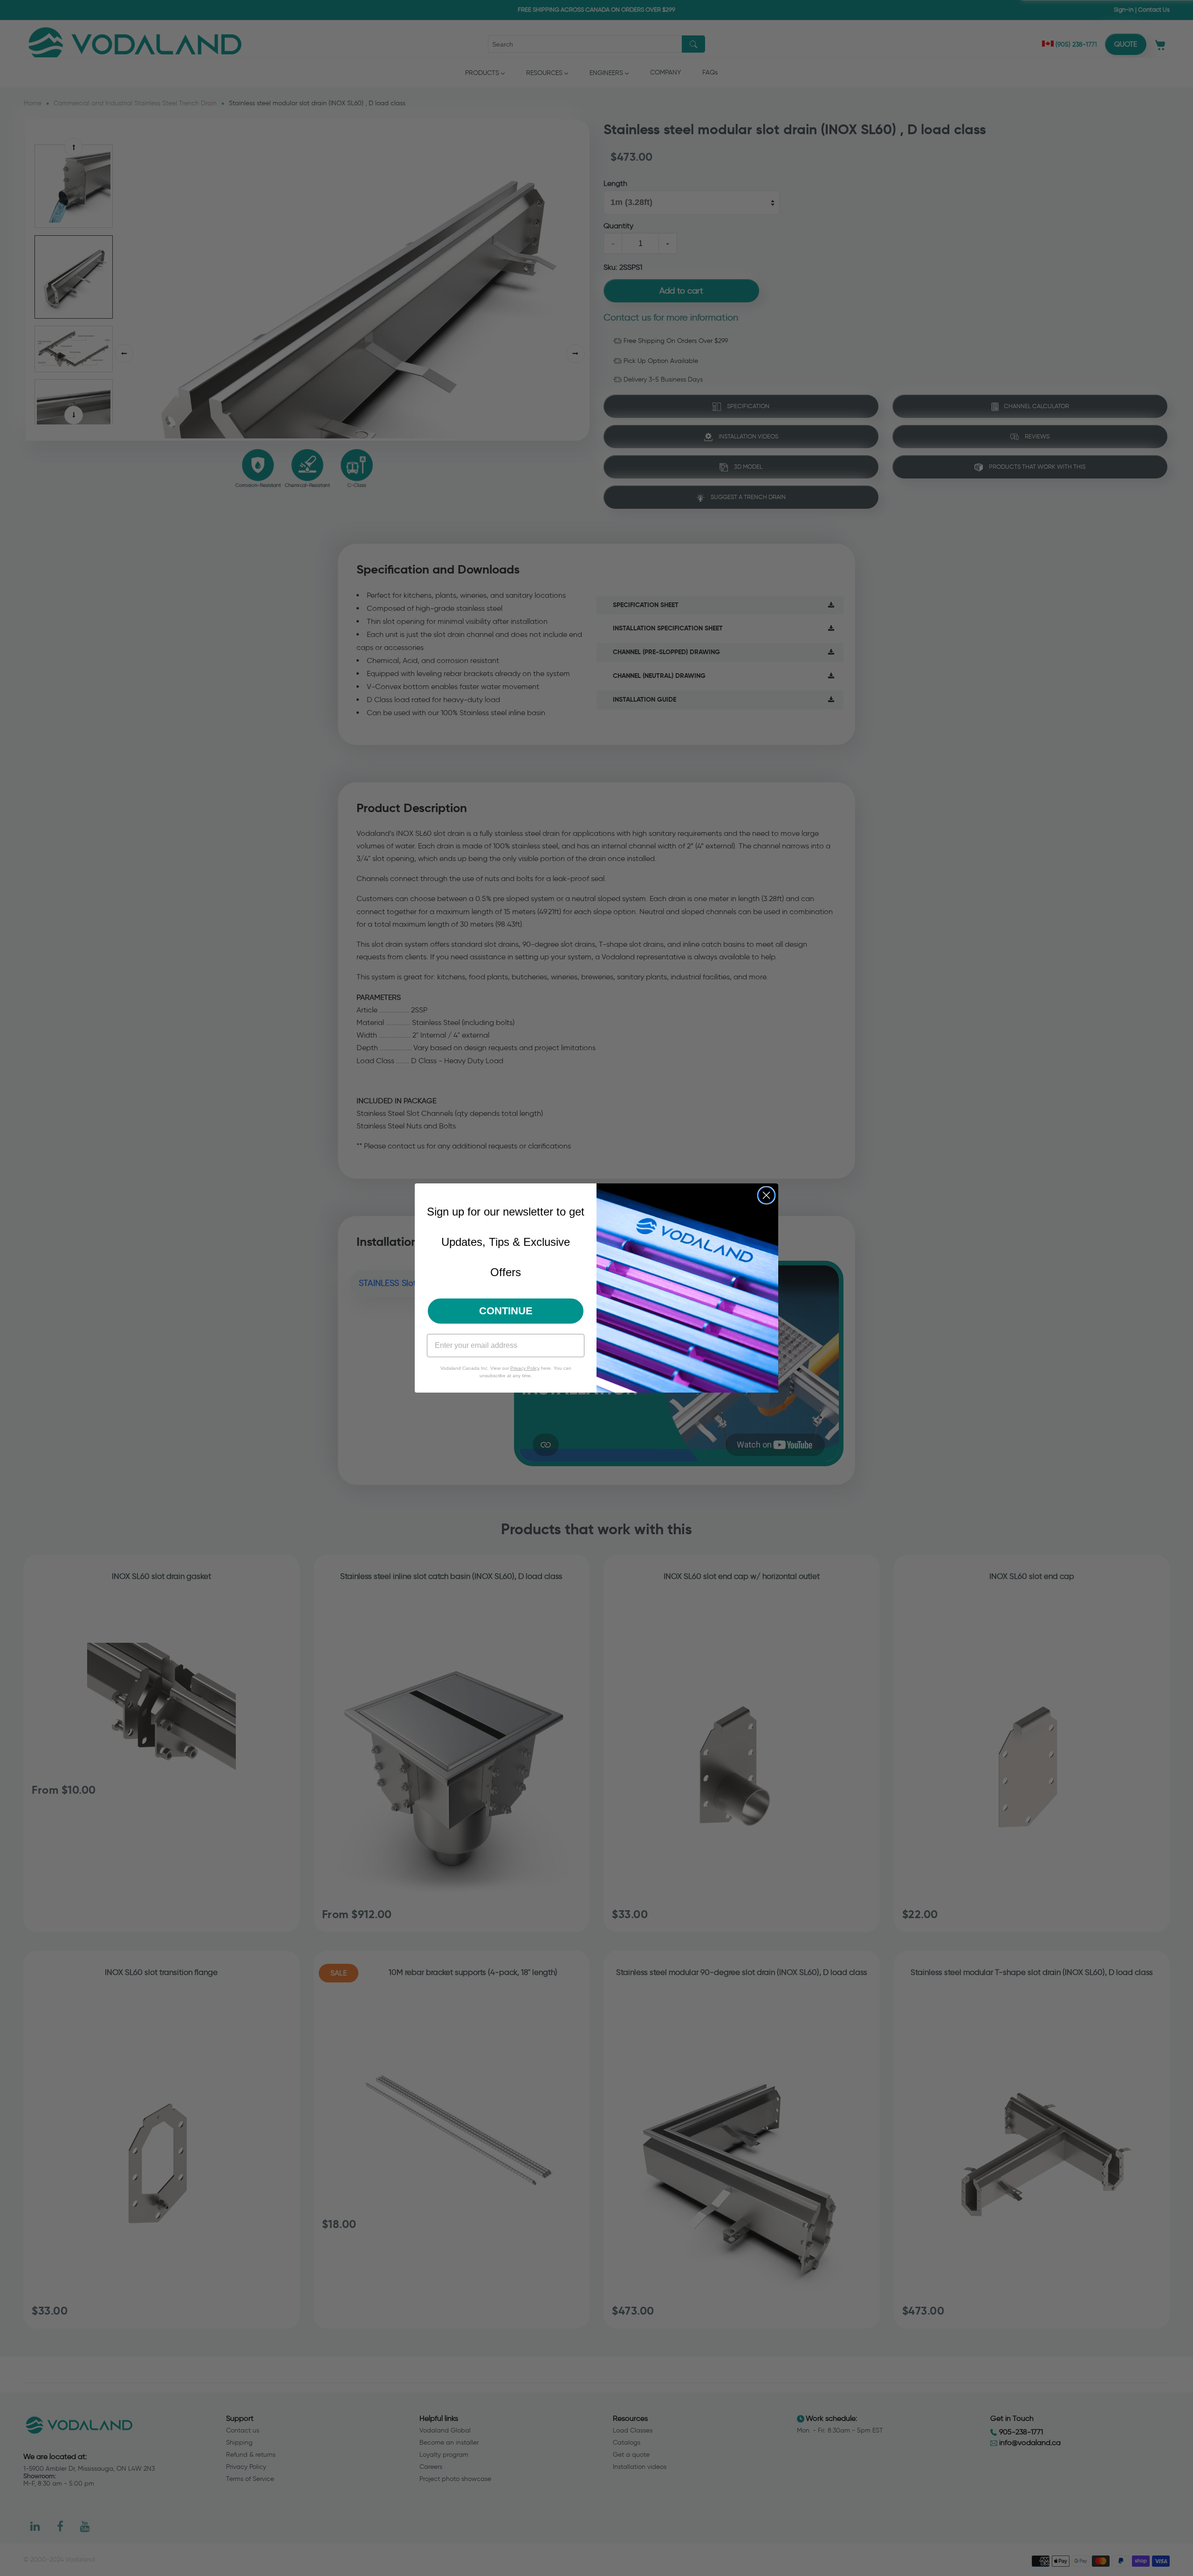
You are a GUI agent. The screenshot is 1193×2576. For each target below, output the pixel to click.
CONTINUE (506, 1311)
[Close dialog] (766, 1195)
